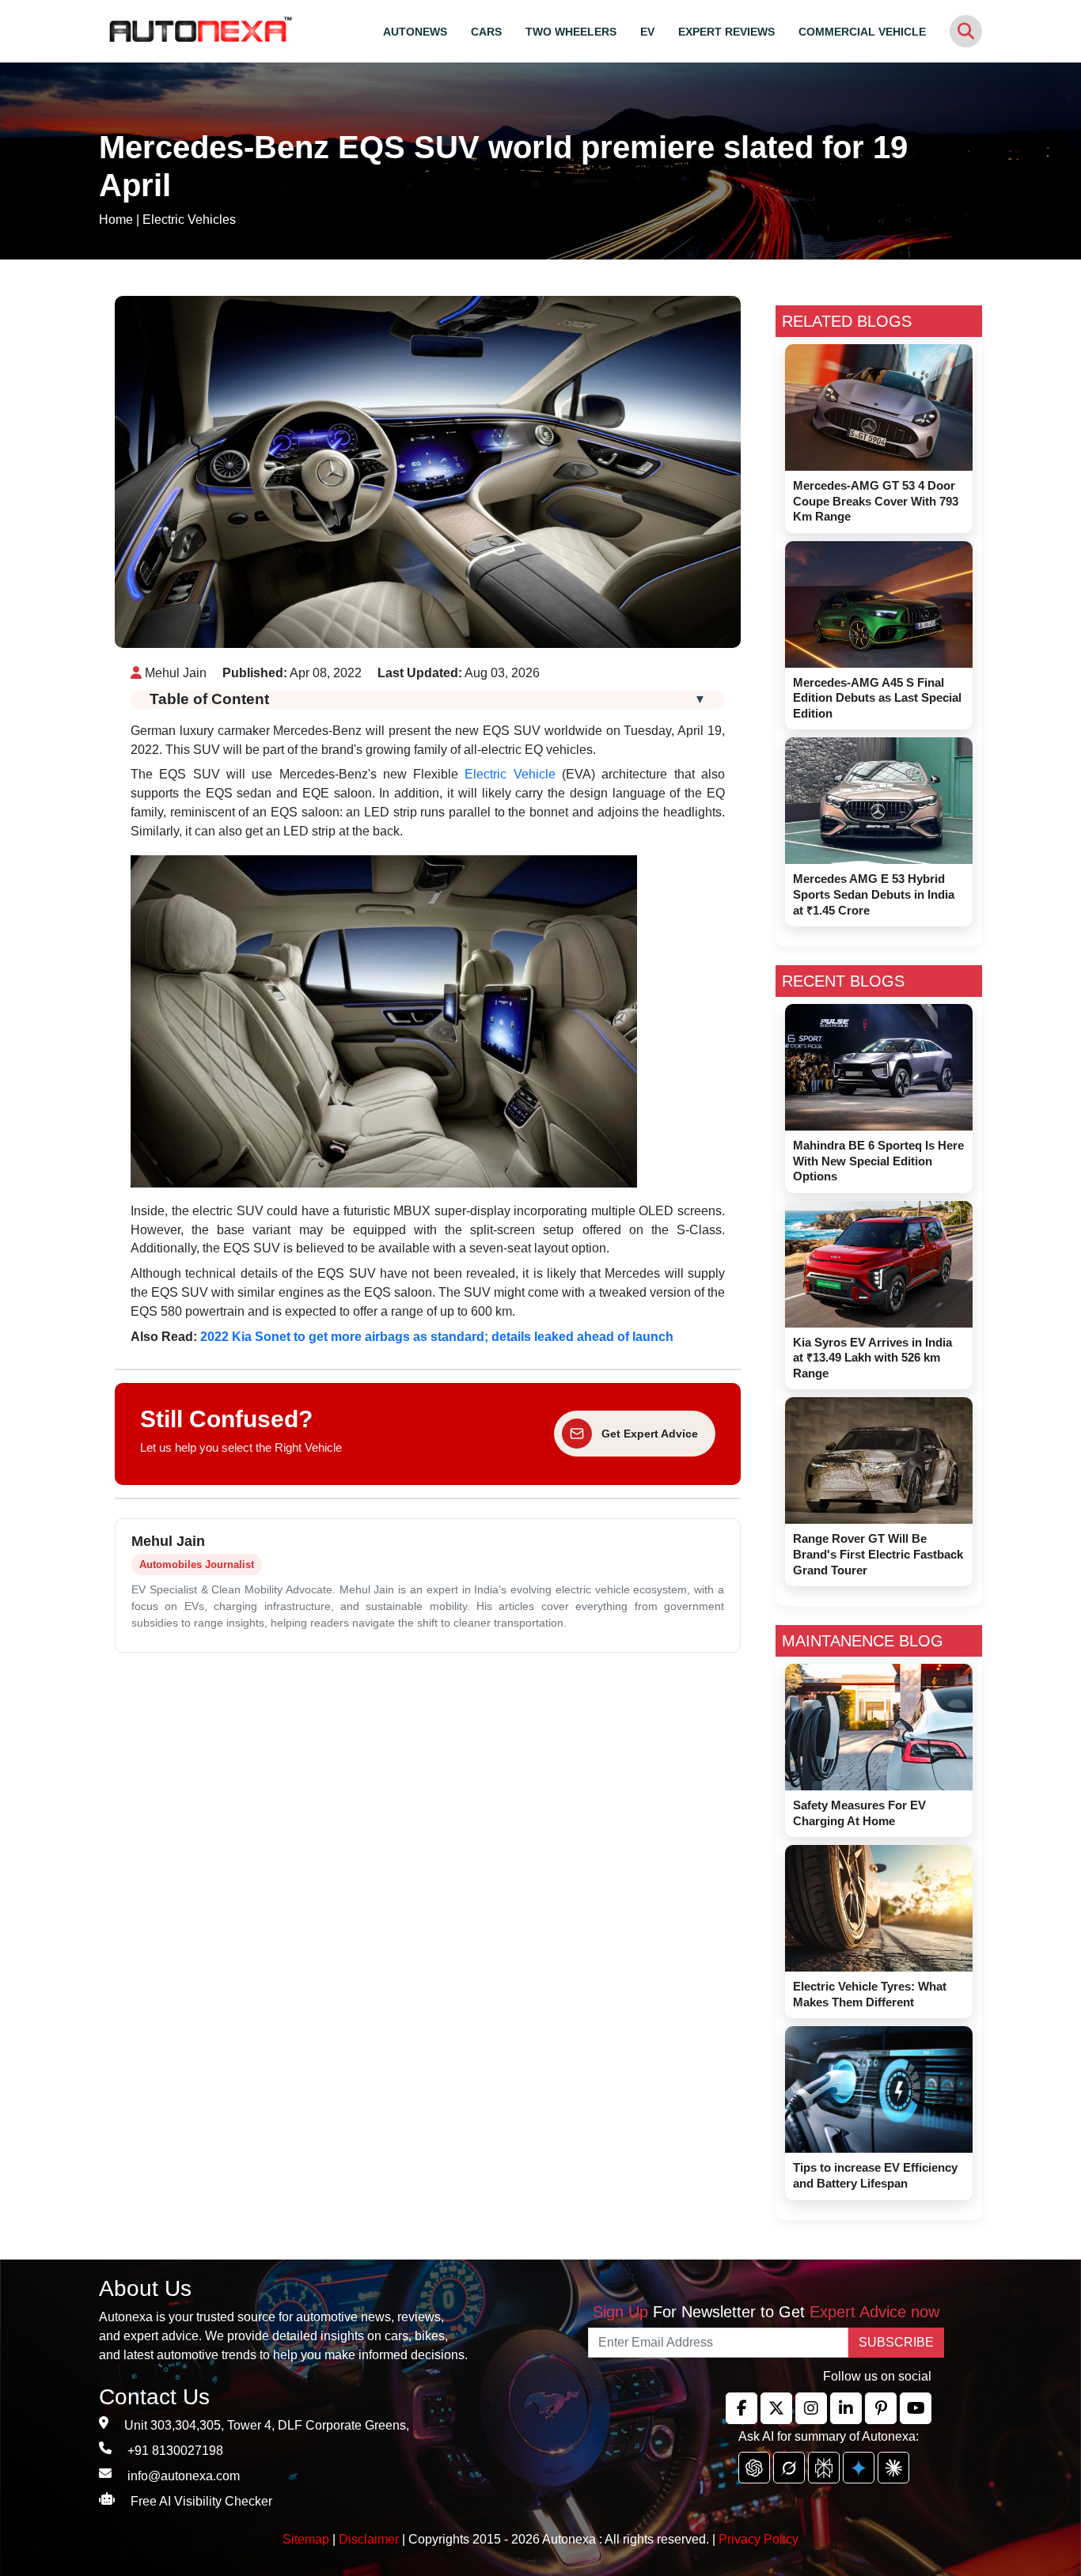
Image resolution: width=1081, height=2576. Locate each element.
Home (116, 220)
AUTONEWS (415, 32)
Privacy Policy (759, 2539)
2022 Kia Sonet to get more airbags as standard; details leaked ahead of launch (437, 1337)
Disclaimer (369, 2539)
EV (647, 32)
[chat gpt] (754, 2468)
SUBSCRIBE (896, 2342)
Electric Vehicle (510, 774)
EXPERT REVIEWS (726, 32)
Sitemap (307, 2539)
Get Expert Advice (650, 1434)
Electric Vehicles (189, 220)
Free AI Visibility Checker (201, 2501)
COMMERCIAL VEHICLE (862, 32)
